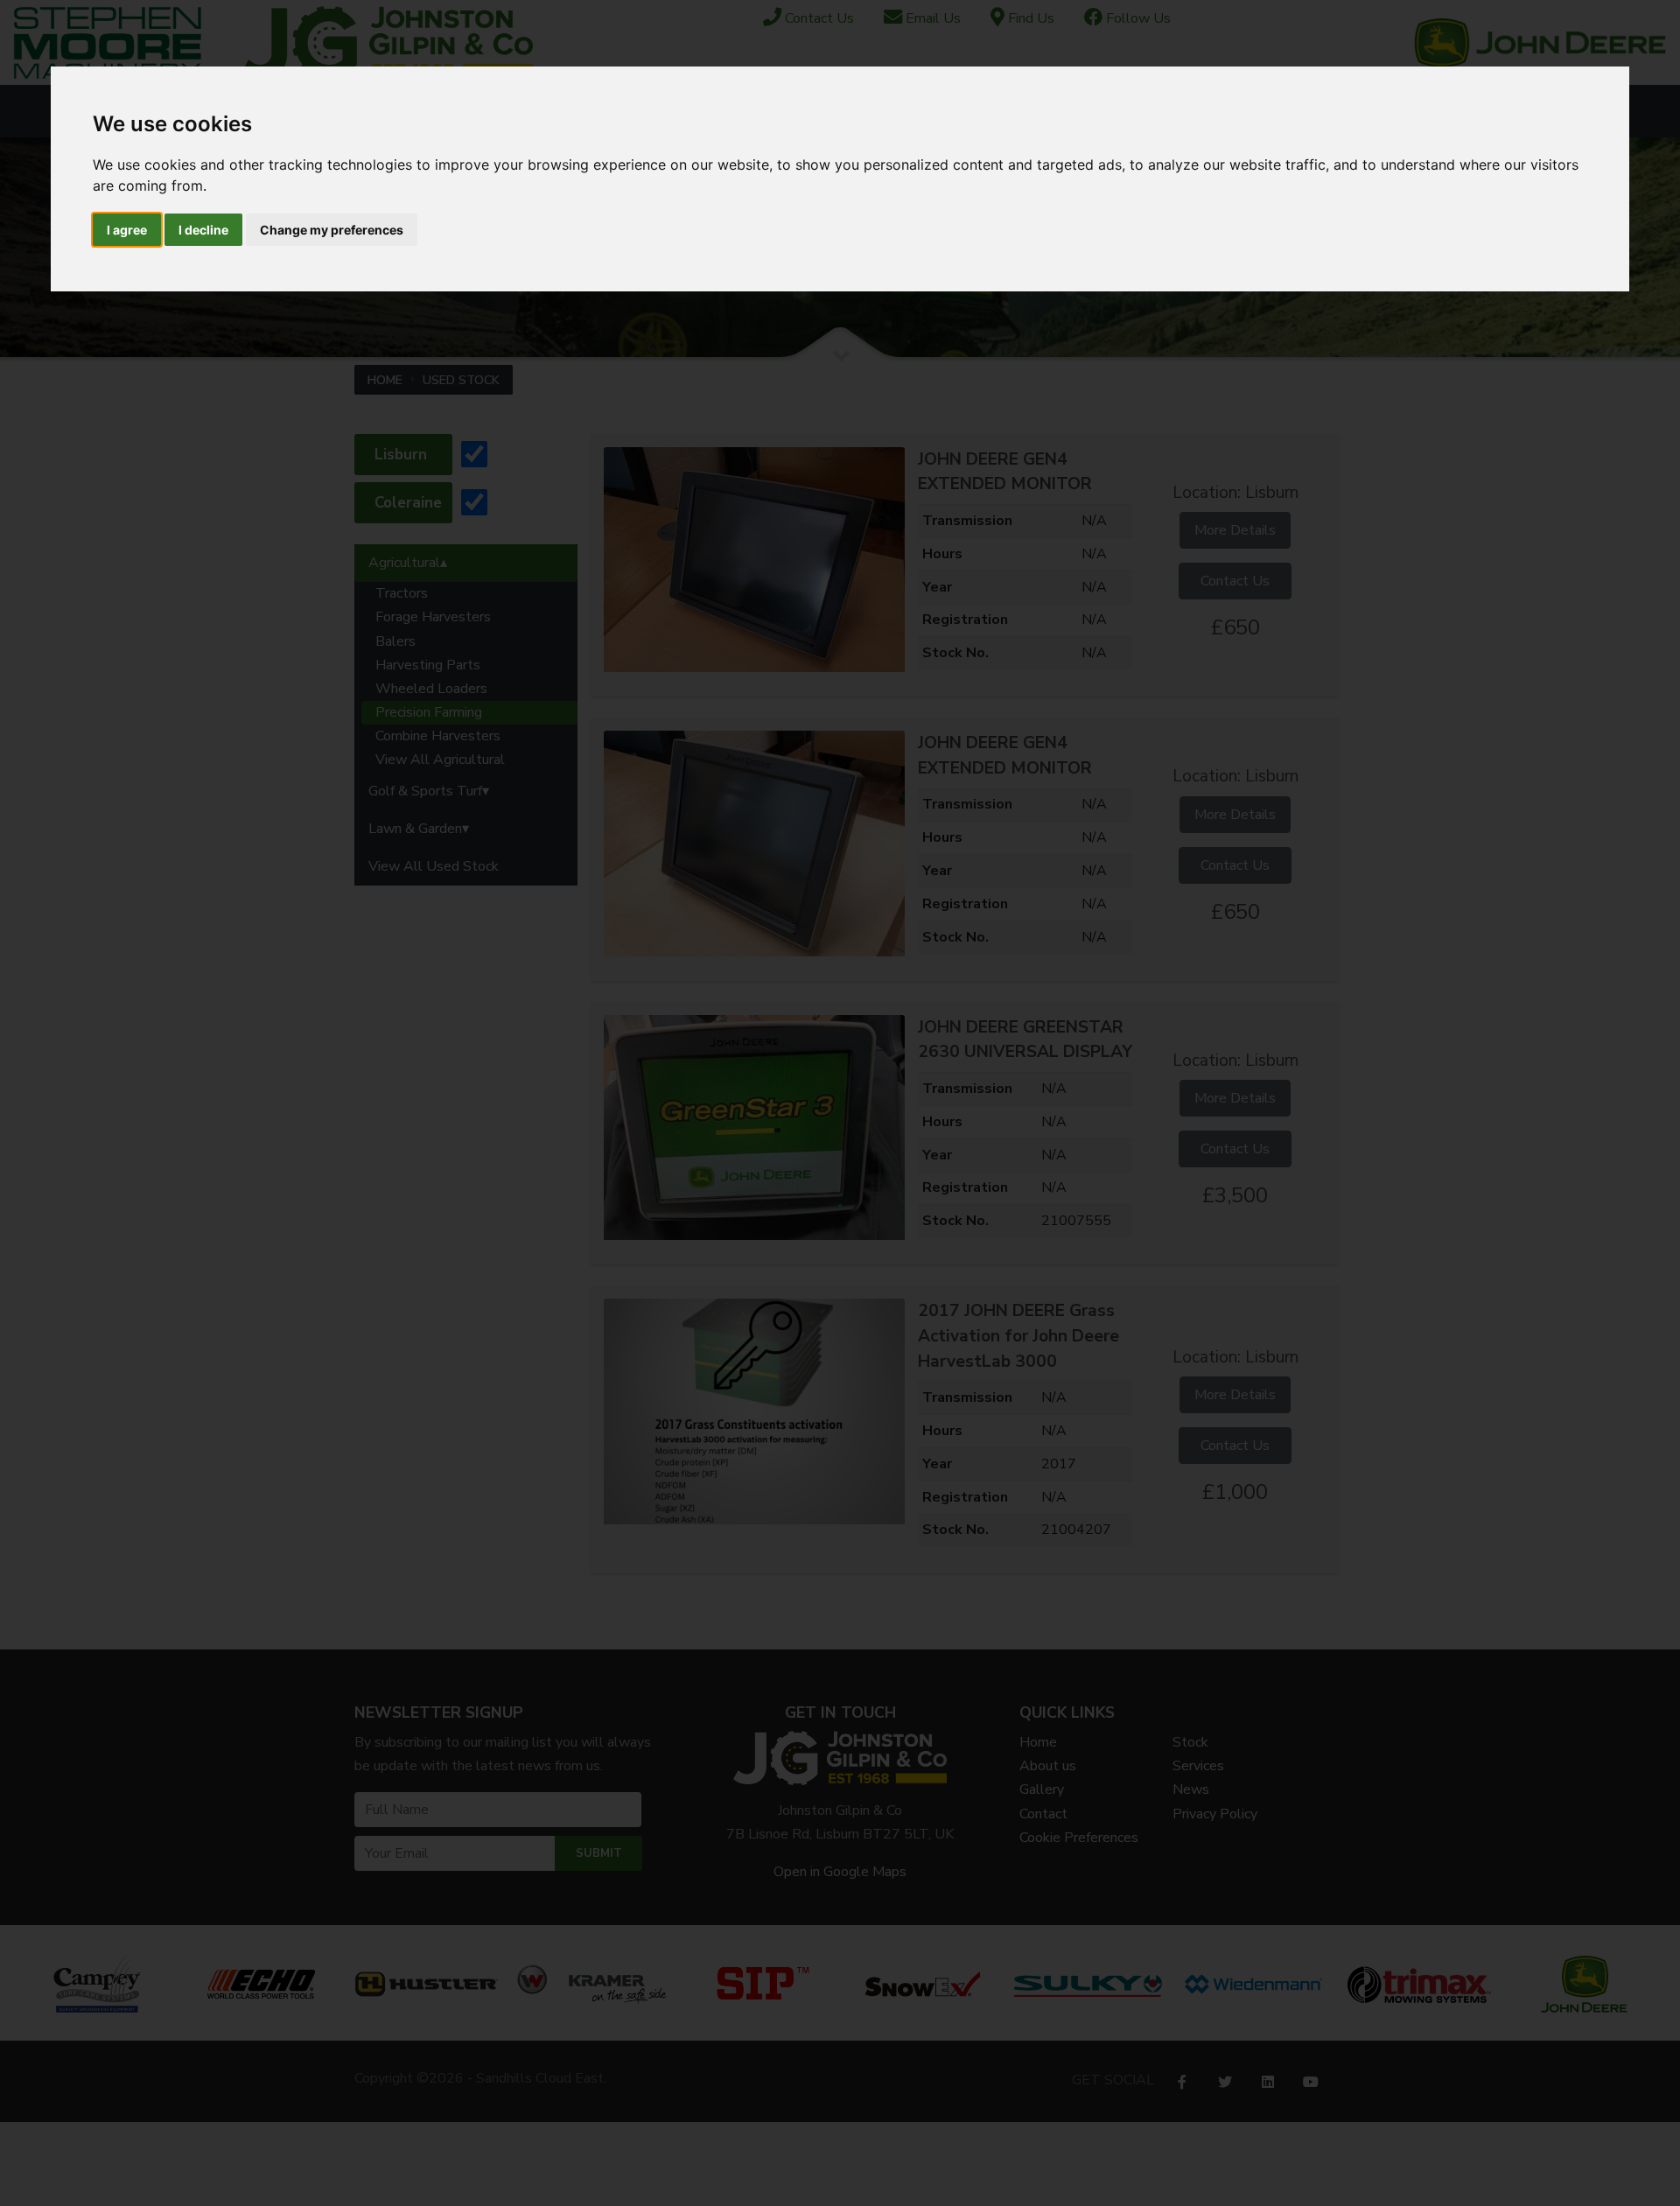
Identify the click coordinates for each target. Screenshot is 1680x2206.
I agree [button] (127, 230)
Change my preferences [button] (332, 230)
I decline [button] (203, 230)
